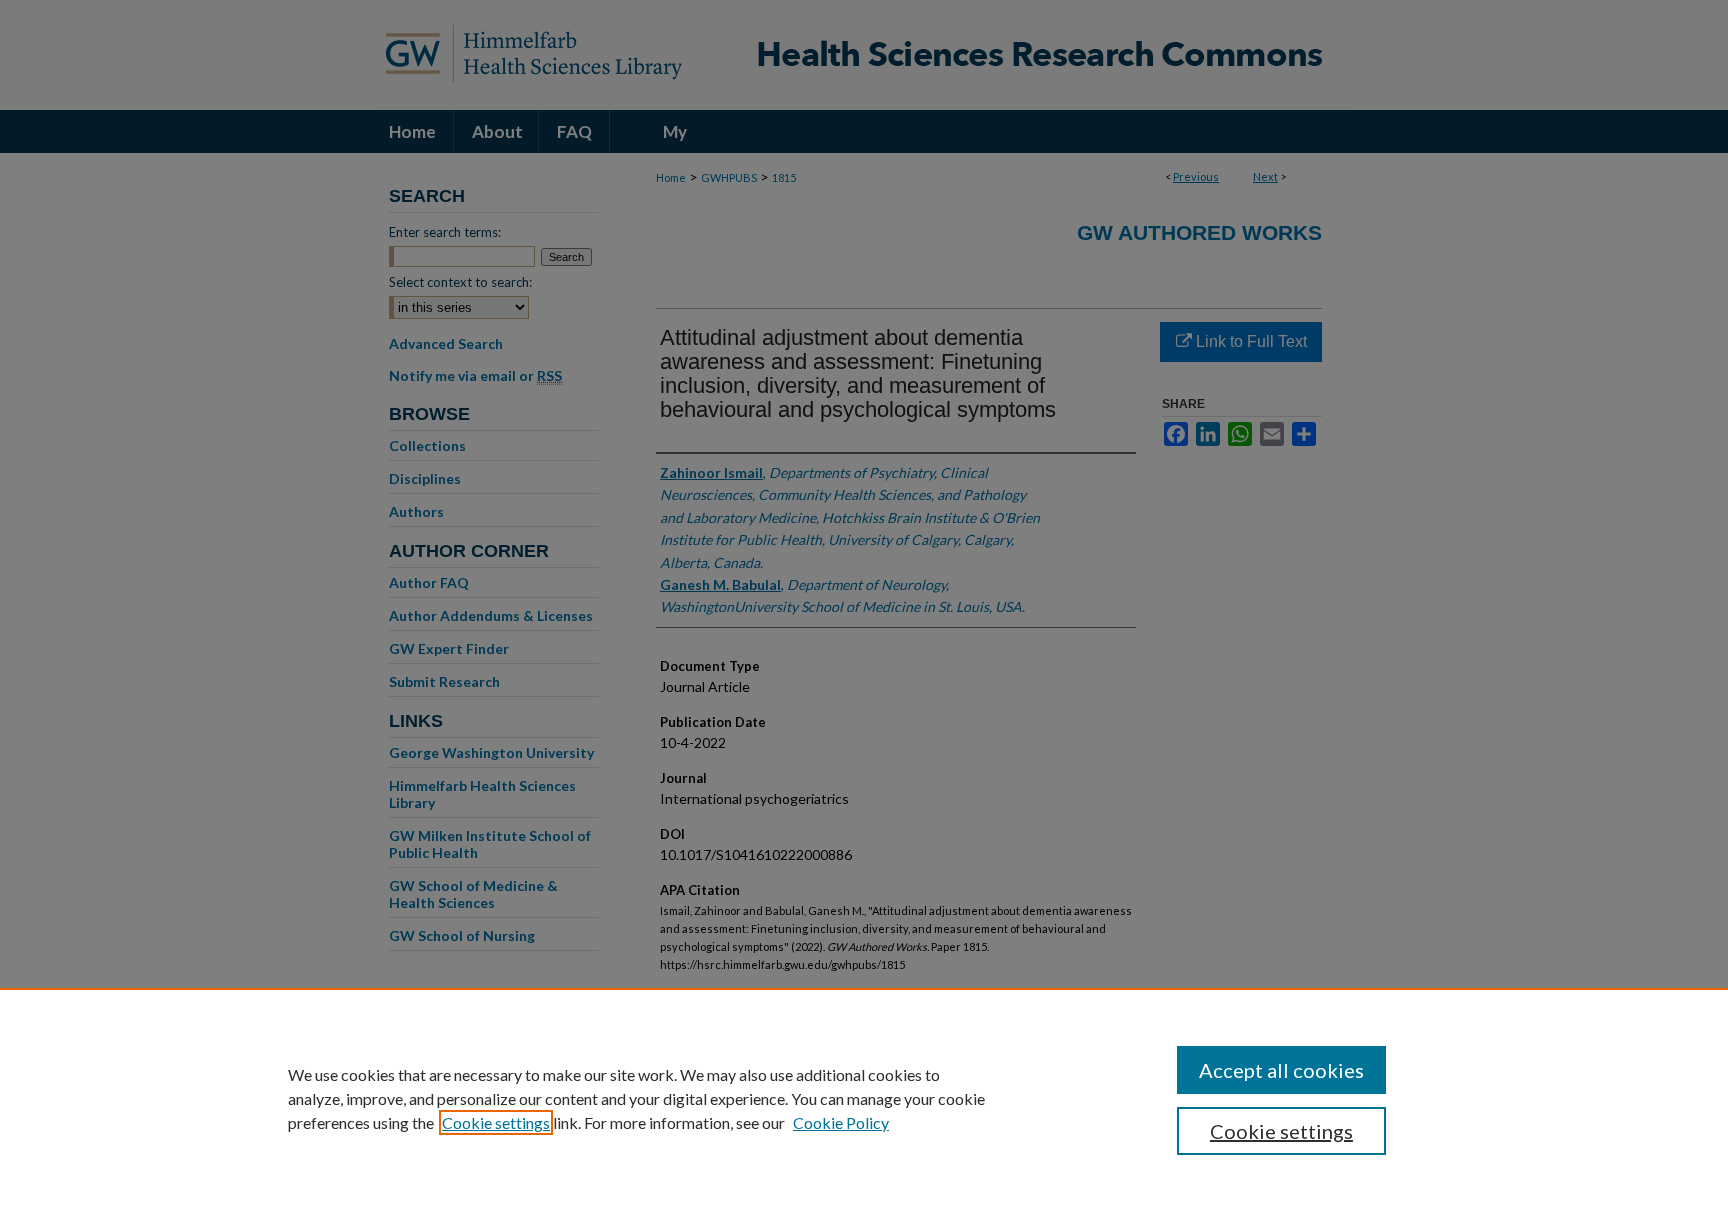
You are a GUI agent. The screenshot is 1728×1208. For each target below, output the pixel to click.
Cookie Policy (841, 1122)
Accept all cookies (1281, 1070)
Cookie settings (496, 1122)
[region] (864, 1098)
